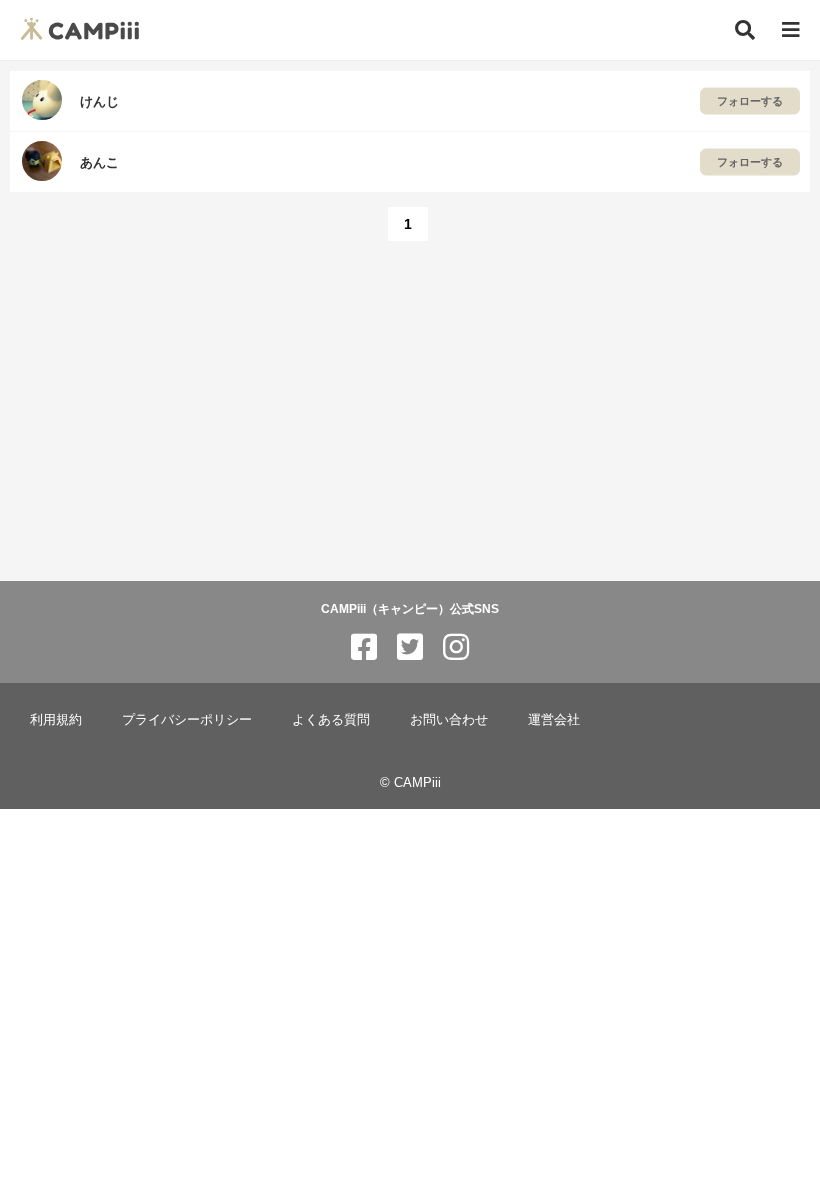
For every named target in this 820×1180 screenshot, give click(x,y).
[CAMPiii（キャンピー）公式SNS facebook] (364, 647)
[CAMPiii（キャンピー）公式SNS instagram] (456, 647)
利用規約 (56, 719)
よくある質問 (331, 719)
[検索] (745, 30)
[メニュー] (791, 30)
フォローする (750, 101)
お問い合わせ (449, 719)
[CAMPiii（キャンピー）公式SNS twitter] (410, 647)
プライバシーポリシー (187, 719)
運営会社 (554, 719)
